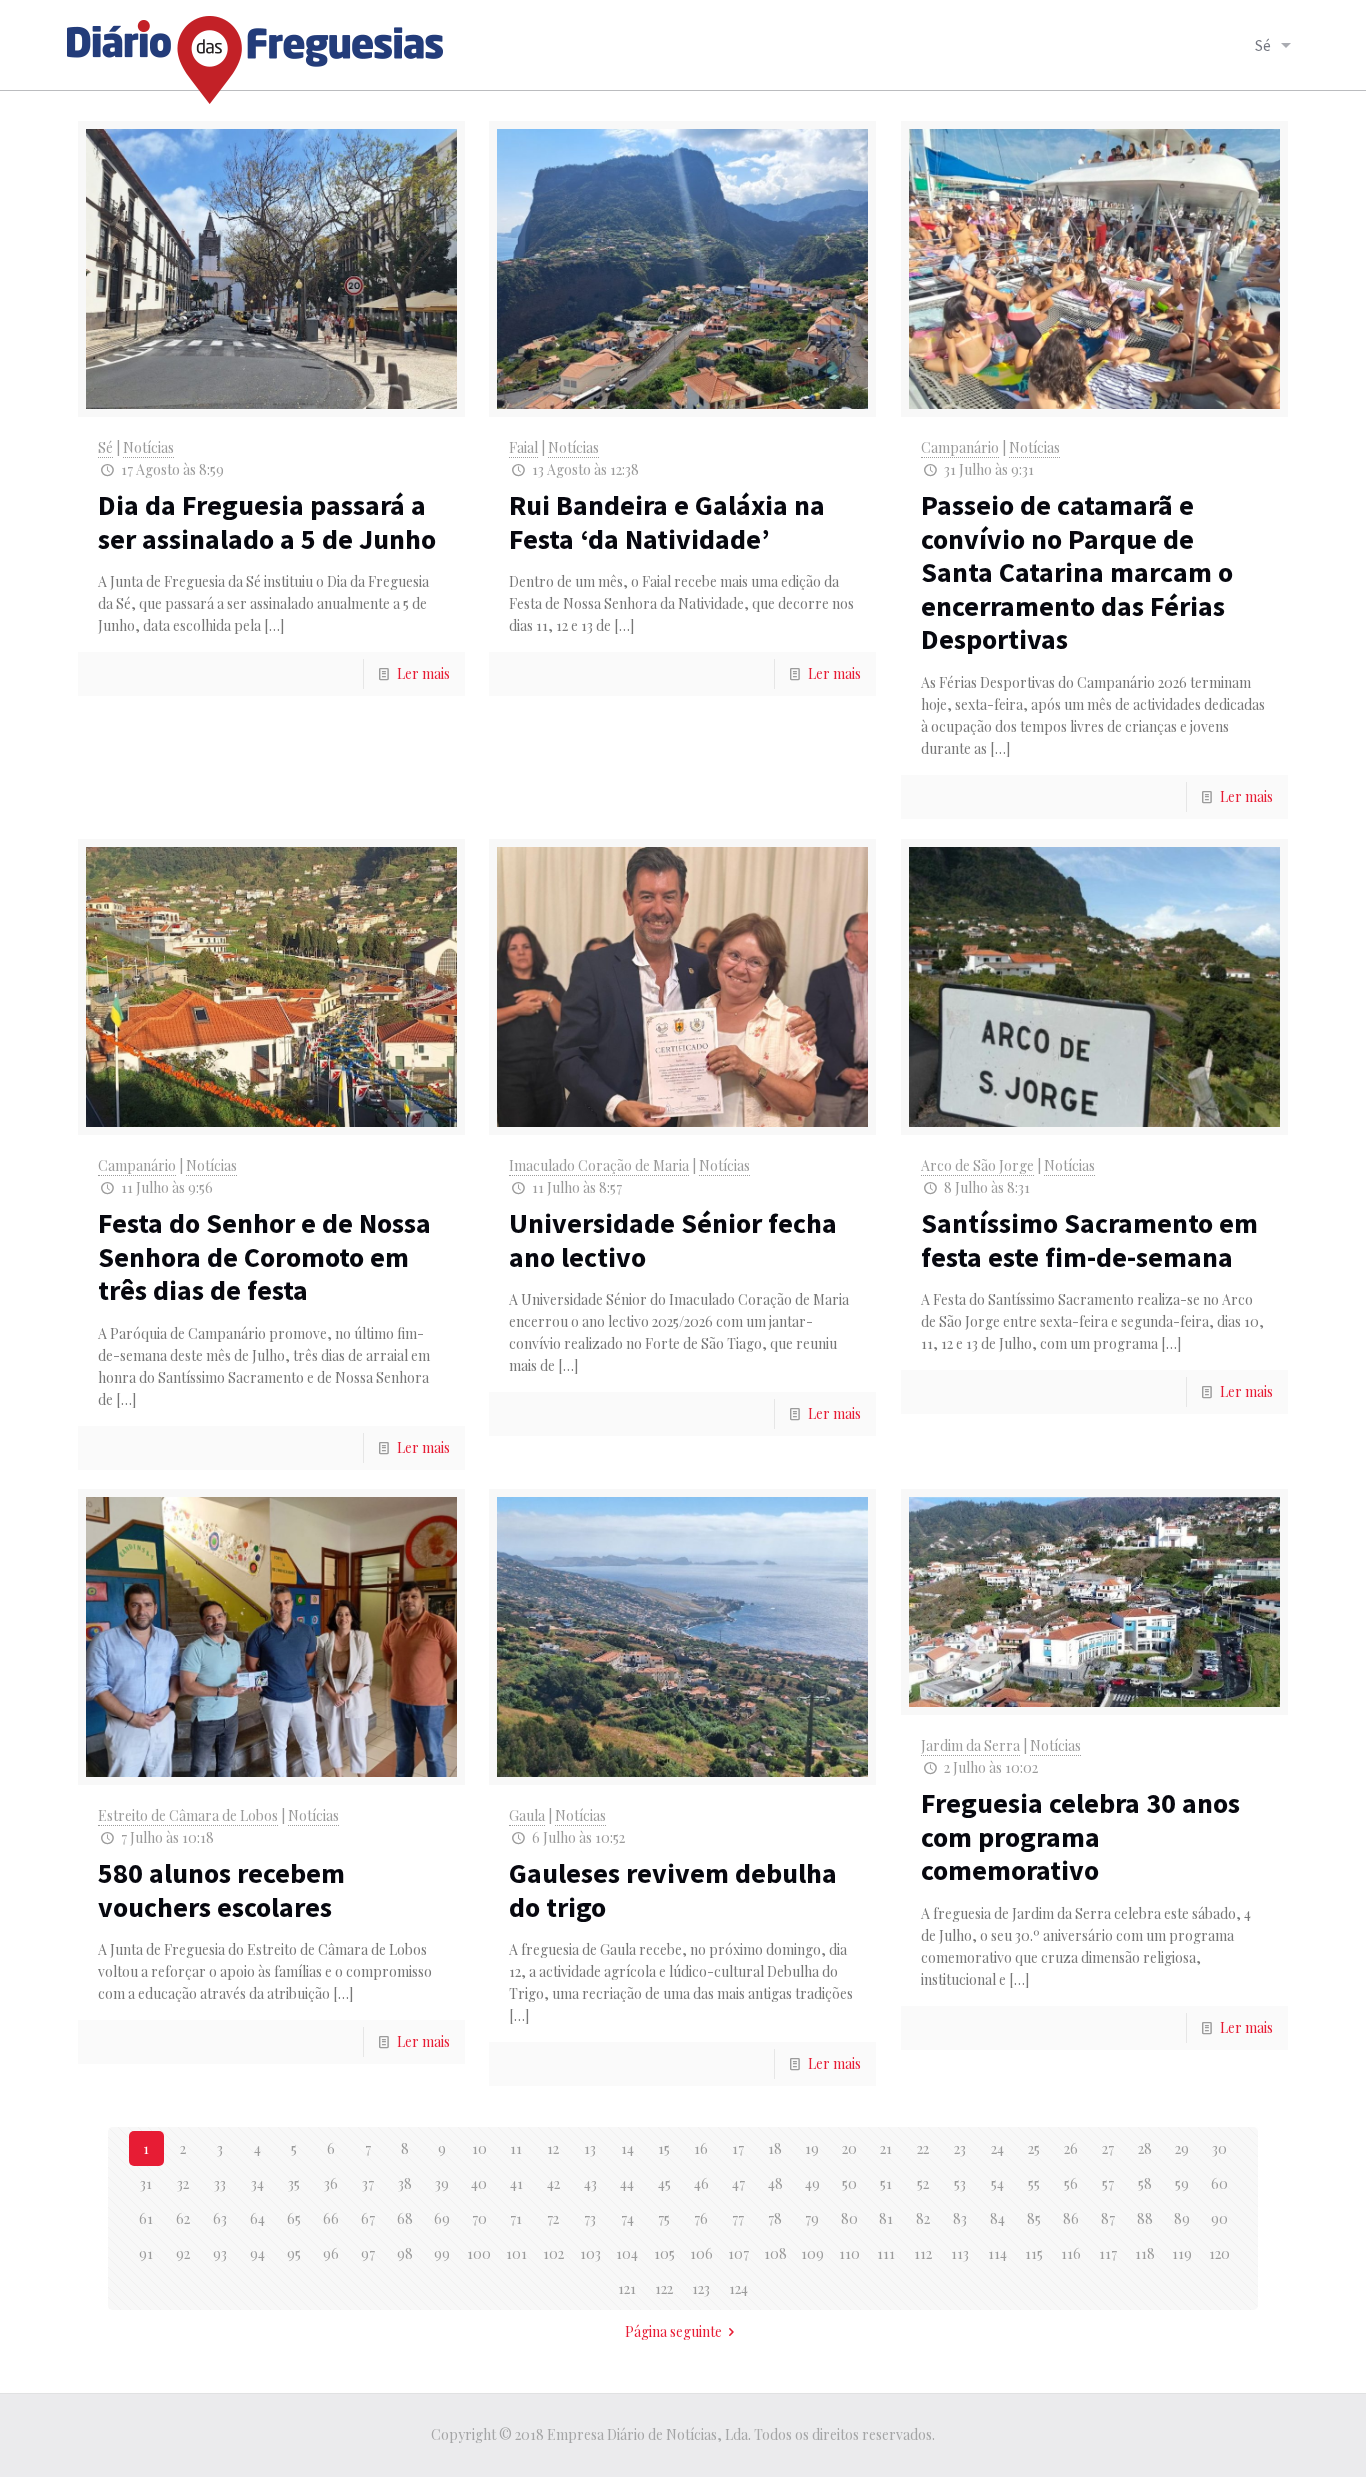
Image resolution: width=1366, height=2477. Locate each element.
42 (553, 2183)
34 (257, 2183)
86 (1071, 2218)
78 (775, 2218)
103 (590, 2253)
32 (183, 2183)
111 (886, 2253)
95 (294, 2253)
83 (960, 2218)
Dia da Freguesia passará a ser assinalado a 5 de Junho (267, 522)
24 (997, 2148)
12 (553, 2148)
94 (257, 2253)
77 (738, 2218)
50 (849, 2183)
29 (1182, 2148)
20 (849, 2148)
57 (1108, 2183)
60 (1219, 2183)
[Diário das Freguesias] (256, 52)
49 (812, 2183)
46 (701, 2183)
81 (886, 2218)
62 (183, 2218)
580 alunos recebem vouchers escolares (221, 1890)
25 (1034, 2148)
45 (664, 2183)
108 (775, 2253)
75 (664, 2218)
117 (1108, 2253)
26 (1071, 2148)
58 (1145, 2183)
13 (590, 2148)
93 (220, 2253)
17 (738, 2148)
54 (997, 2183)
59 (1182, 2183)
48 (775, 2183)
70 (479, 2218)
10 (479, 2148)
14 (627, 2148)
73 (590, 2218)
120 (1219, 2253)
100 (479, 2253)
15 (664, 2148)
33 (220, 2183)
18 (775, 2148)
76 (701, 2218)
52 (923, 2183)
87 (1108, 2218)
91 (146, 2253)
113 (960, 2253)
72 (553, 2218)
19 (812, 2148)
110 (849, 2253)
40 (479, 2183)
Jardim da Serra (970, 1745)
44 (627, 2183)
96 (331, 2253)
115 (1034, 2253)
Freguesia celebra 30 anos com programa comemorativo (1080, 1836)
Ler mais (423, 673)
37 (368, 2183)
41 (516, 2183)
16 (701, 2148)
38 (405, 2183)
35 (294, 2183)
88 (1145, 2218)
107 (738, 2253)
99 (442, 2253)
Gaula (527, 1815)
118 (1145, 2253)
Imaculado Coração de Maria (599, 1165)
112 (923, 2253)
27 (1108, 2148)
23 (960, 2148)
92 (183, 2253)
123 (701, 2288)
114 (997, 2253)
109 (812, 2253)
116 (1071, 2253)
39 (442, 2183)
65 (294, 2218)
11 (516, 2148)
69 (442, 2218)
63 (220, 2218)
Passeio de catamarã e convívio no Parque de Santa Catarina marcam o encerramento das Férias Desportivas (1077, 572)
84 (997, 2218)
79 (812, 2218)
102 (553, 2253)
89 (1182, 2218)
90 (1219, 2218)
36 (331, 2183)
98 (405, 2253)
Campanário (960, 447)
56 (1071, 2183)
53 (960, 2183)
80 (849, 2218)
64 (257, 2218)
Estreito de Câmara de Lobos (188, 1815)
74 (627, 2218)
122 (664, 2288)
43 (590, 2183)
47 (738, 2183)
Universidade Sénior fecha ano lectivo (673, 1240)
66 (331, 2218)
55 (1034, 2183)
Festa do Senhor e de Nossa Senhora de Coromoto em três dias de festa (264, 1256)
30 (1219, 2148)
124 (738, 2288)
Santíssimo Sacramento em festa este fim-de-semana (1089, 1240)
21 (886, 2148)
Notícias (148, 447)
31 (146, 2183)
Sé (105, 447)
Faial (523, 447)
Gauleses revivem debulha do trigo (673, 1890)
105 (664, 2253)
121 (627, 2288)
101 (516, 2253)
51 (886, 2183)
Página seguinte (673, 2331)
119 (1182, 2253)
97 (368, 2253)
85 (1034, 2218)
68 (405, 2218)
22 (923, 2148)
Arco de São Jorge (977, 1165)
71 (516, 2218)
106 (701, 2253)
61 (146, 2218)
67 (368, 2218)
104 (627, 2253)
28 (1145, 2148)
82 (923, 2218)
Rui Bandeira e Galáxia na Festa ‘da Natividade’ (667, 522)
